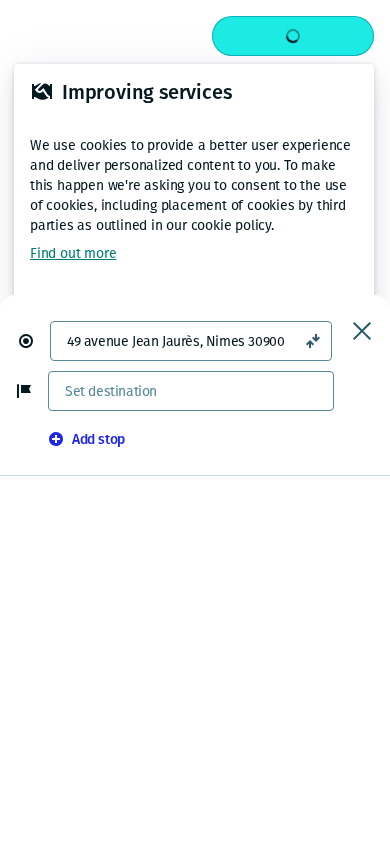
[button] (34, 341)
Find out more (73, 253)
